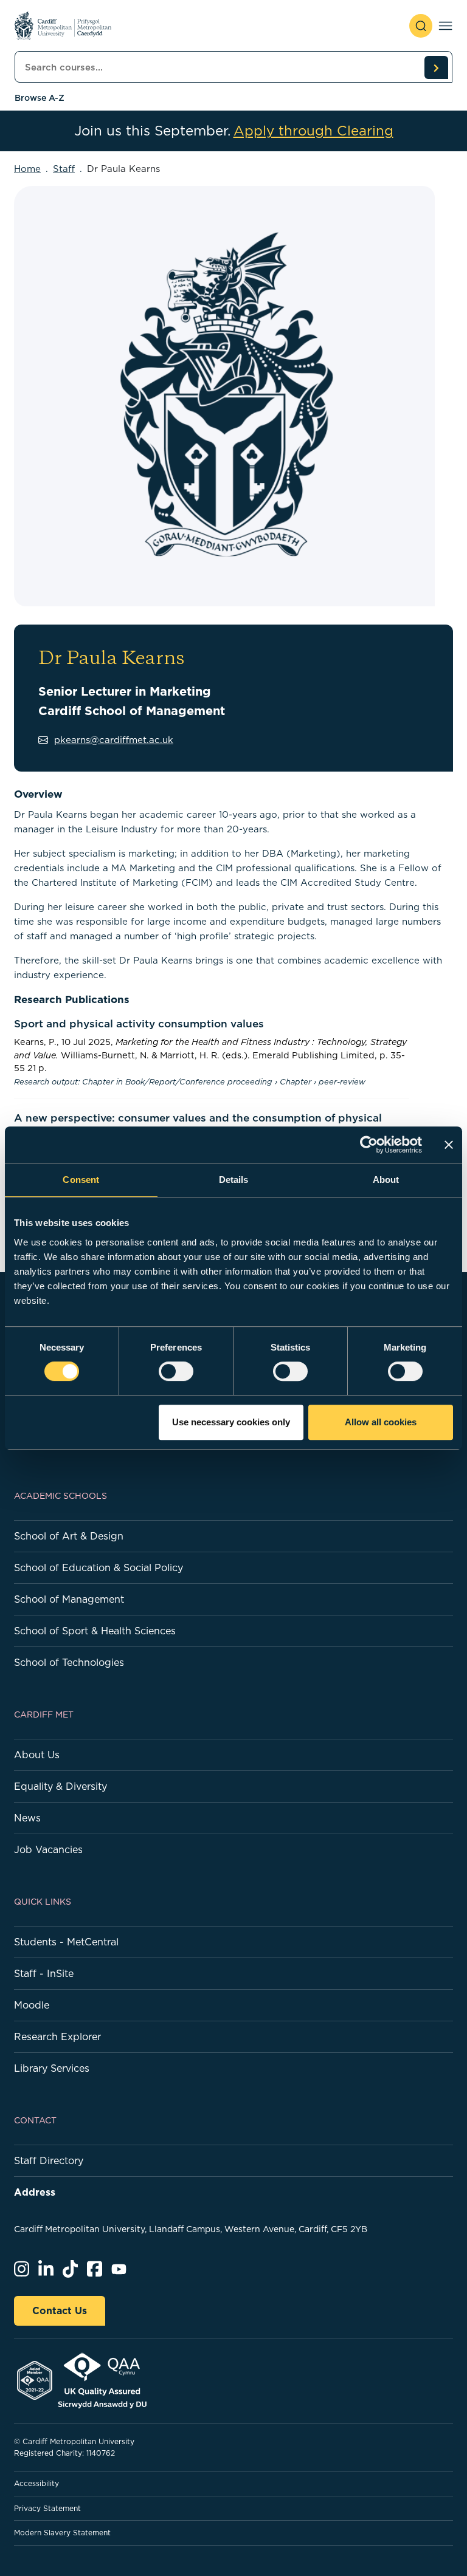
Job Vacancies (48, 1849)
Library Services (52, 2068)
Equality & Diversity (61, 1786)
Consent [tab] (81, 1180)
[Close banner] (449, 1145)
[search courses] (436, 67)
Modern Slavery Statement (62, 2533)
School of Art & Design (69, 1536)
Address (35, 2192)
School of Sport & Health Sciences (95, 1631)
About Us (37, 1755)
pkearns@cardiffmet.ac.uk (114, 740)
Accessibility (36, 2483)
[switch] (176, 1371)
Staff (64, 169)
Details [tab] (234, 1180)
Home (27, 169)
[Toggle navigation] (445, 26)
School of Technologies (69, 1662)
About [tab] (386, 1180)
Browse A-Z (40, 98)
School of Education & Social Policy (99, 1567)
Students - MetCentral (66, 1942)
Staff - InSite (44, 1973)
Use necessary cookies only (231, 1422)
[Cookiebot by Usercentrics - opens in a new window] (369, 1145)
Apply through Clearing (313, 131)
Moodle (32, 2005)
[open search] (421, 26)
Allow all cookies (381, 1422)
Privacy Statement (47, 2508)
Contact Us (60, 2311)
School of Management (69, 1599)
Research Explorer (57, 2036)
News (27, 1818)
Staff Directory (49, 2160)
